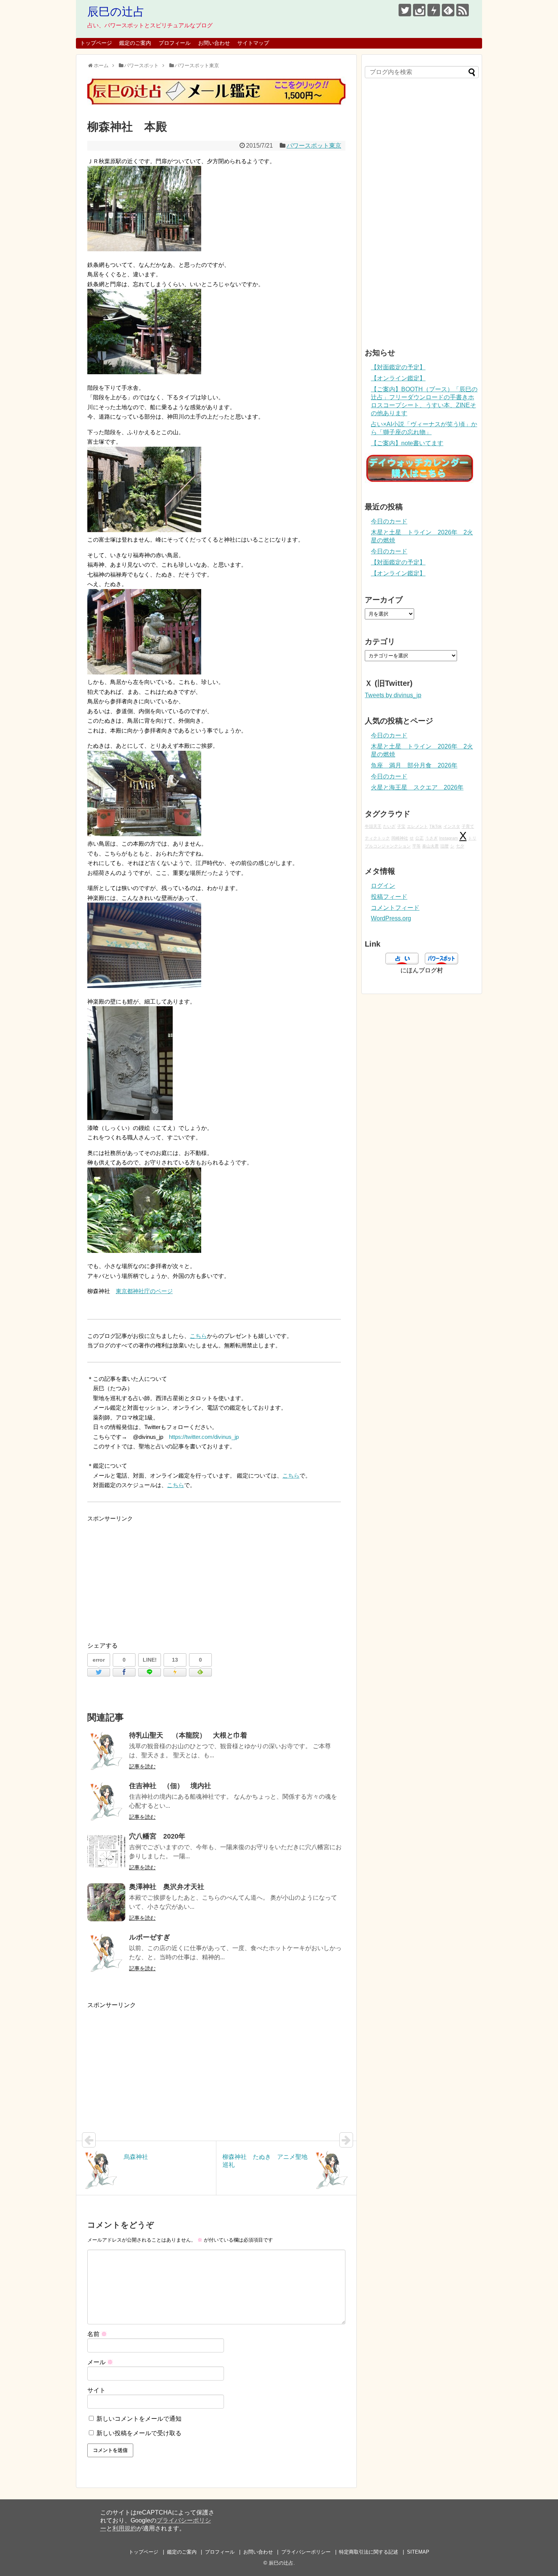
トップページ (96, 43)
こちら (198, 1336)
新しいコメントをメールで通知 (139, 2419)
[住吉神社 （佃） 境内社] (106, 1801)
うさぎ (431, 838)
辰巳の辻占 (116, 12)
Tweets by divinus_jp (393, 695)
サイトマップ (253, 43)
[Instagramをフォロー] (419, 10)
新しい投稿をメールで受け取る (139, 2433)
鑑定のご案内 (135, 43)
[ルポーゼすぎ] (106, 1953)
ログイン (383, 886)
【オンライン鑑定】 (398, 378)
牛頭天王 (373, 826)
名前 (97, 2334)
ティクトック (377, 838)
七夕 (460, 846)
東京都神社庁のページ (144, 1291)
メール (100, 2362)
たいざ (389, 826)
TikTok (436, 826)
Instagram (448, 838)
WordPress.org (391, 918)
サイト (96, 2390)
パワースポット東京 (314, 146)
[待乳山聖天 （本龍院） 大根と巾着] (106, 1751)
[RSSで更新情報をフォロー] (463, 10)
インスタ (452, 826)
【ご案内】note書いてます (407, 443)
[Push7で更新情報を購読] (434, 10)
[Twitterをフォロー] (405, 10)
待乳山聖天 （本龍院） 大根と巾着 (188, 1735)
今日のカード (389, 521)
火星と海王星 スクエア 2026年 (417, 787)
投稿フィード (389, 897)
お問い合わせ (214, 43)
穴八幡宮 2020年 (157, 1836)
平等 (416, 846)
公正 (419, 838)
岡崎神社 (400, 838)
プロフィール (175, 43)
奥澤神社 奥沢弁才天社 (167, 1887)
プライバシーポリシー (306, 2552)
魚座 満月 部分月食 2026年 (414, 765)
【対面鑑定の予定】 (398, 367)
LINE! (150, 1660)
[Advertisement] (216, 1576)
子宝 (401, 826)
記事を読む (142, 1766)
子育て (468, 826)
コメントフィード (395, 908)
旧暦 (445, 846)
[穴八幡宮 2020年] (106, 1852)
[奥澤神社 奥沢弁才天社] (106, 1902)
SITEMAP (418, 2552)
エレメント (417, 826)
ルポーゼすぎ (150, 1937)
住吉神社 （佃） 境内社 (170, 1786)
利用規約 (125, 2528)
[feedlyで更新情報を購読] (448, 10)
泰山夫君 (430, 846)
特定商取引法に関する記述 (369, 2552)
